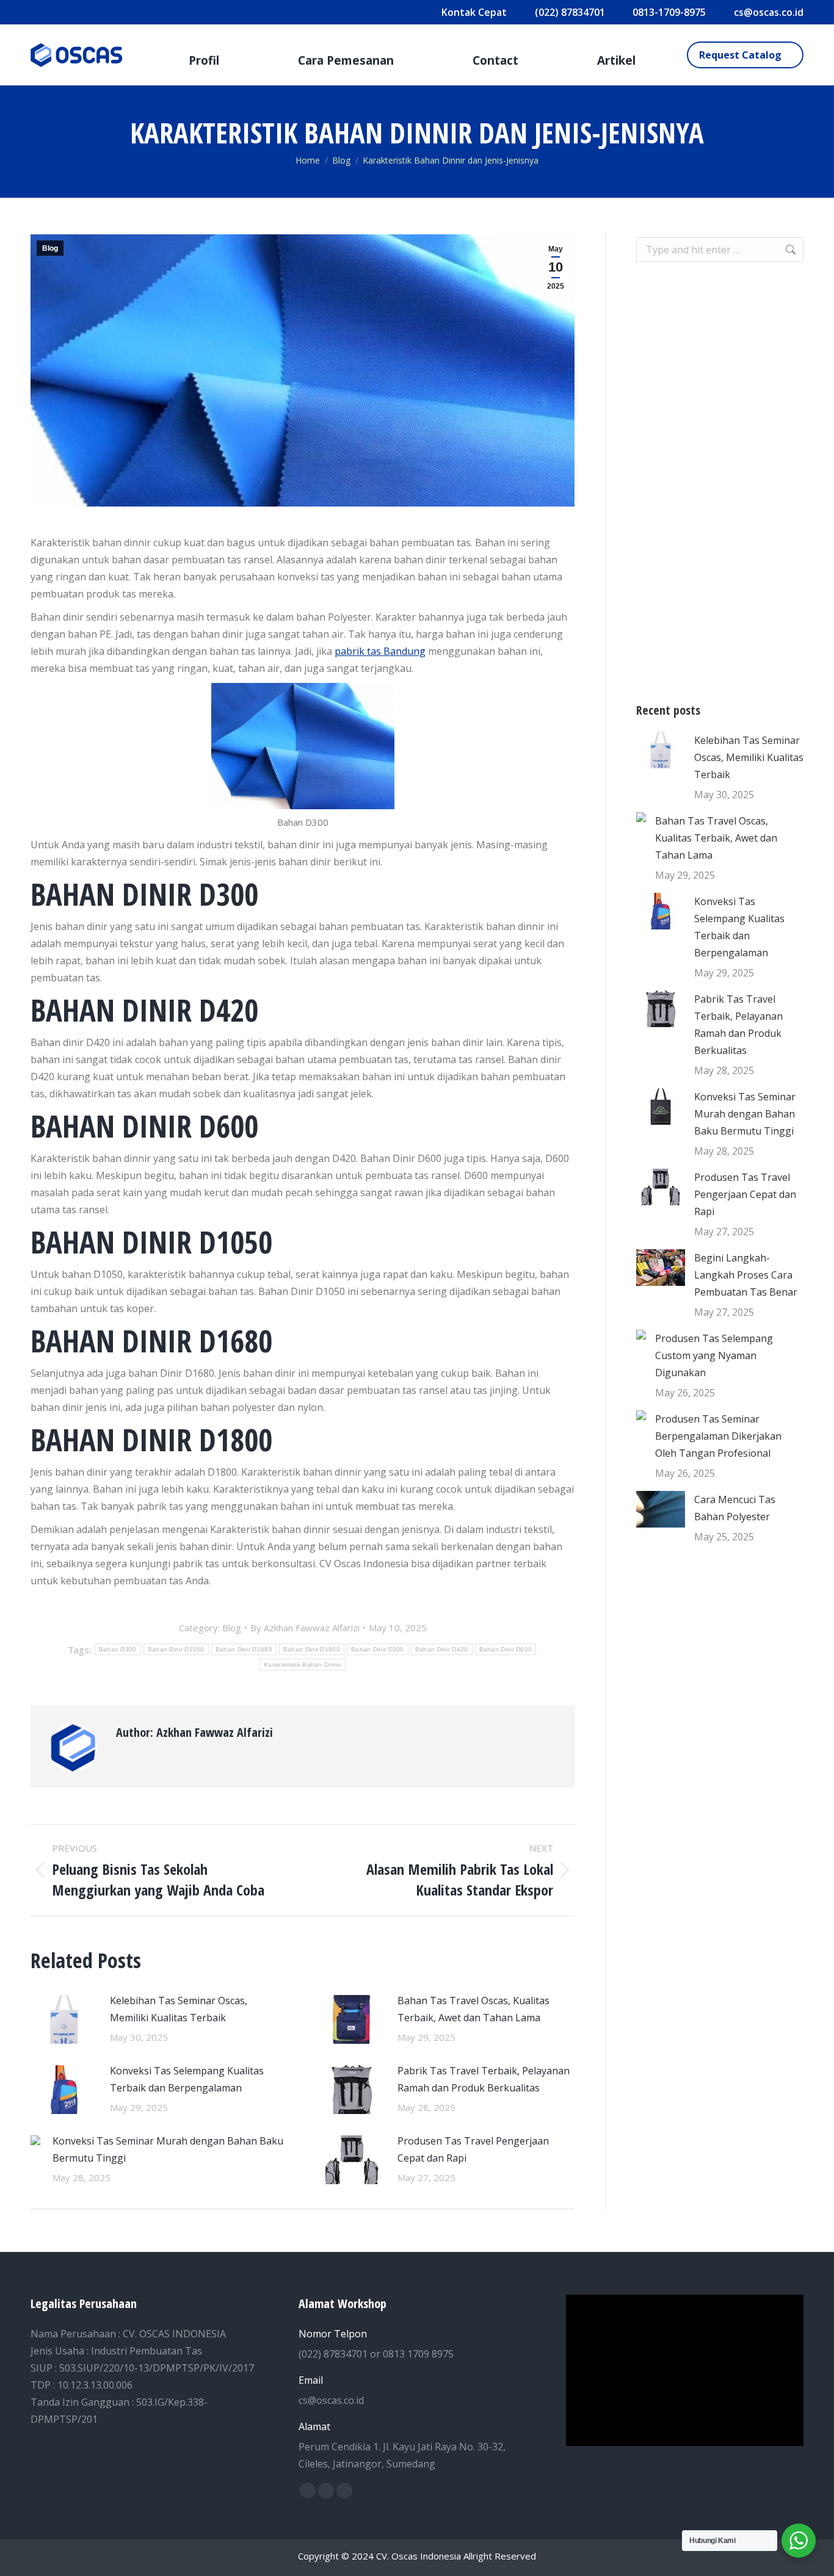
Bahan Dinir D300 (378, 1649)
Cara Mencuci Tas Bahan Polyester (735, 1508)
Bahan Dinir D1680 (244, 1649)
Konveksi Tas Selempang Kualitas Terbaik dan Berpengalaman (187, 2079)
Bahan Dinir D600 (506, 1649)
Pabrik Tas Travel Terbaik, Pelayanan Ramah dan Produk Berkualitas (484, 2079)
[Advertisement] (720, 482)
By (305, 1628)
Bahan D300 (118, 1649)
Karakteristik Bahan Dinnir (303, 1665)
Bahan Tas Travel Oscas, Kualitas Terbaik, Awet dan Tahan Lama (473, 2009)
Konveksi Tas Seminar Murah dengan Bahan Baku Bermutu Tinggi (168, 2149)
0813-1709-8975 (669, 12)
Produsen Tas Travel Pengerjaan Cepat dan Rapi (473, 2149)
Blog (50, 248)
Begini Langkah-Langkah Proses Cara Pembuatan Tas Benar (746, 1275)
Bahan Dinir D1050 (176, 1649)
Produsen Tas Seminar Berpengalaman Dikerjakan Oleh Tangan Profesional (718, 1436)
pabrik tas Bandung (380, 651)
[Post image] (64, 2019)
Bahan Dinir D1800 (312, 1649)
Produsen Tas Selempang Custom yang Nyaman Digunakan (714, 1355)
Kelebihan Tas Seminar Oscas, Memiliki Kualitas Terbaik (179, 2009)
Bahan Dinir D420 (442, 1649)
